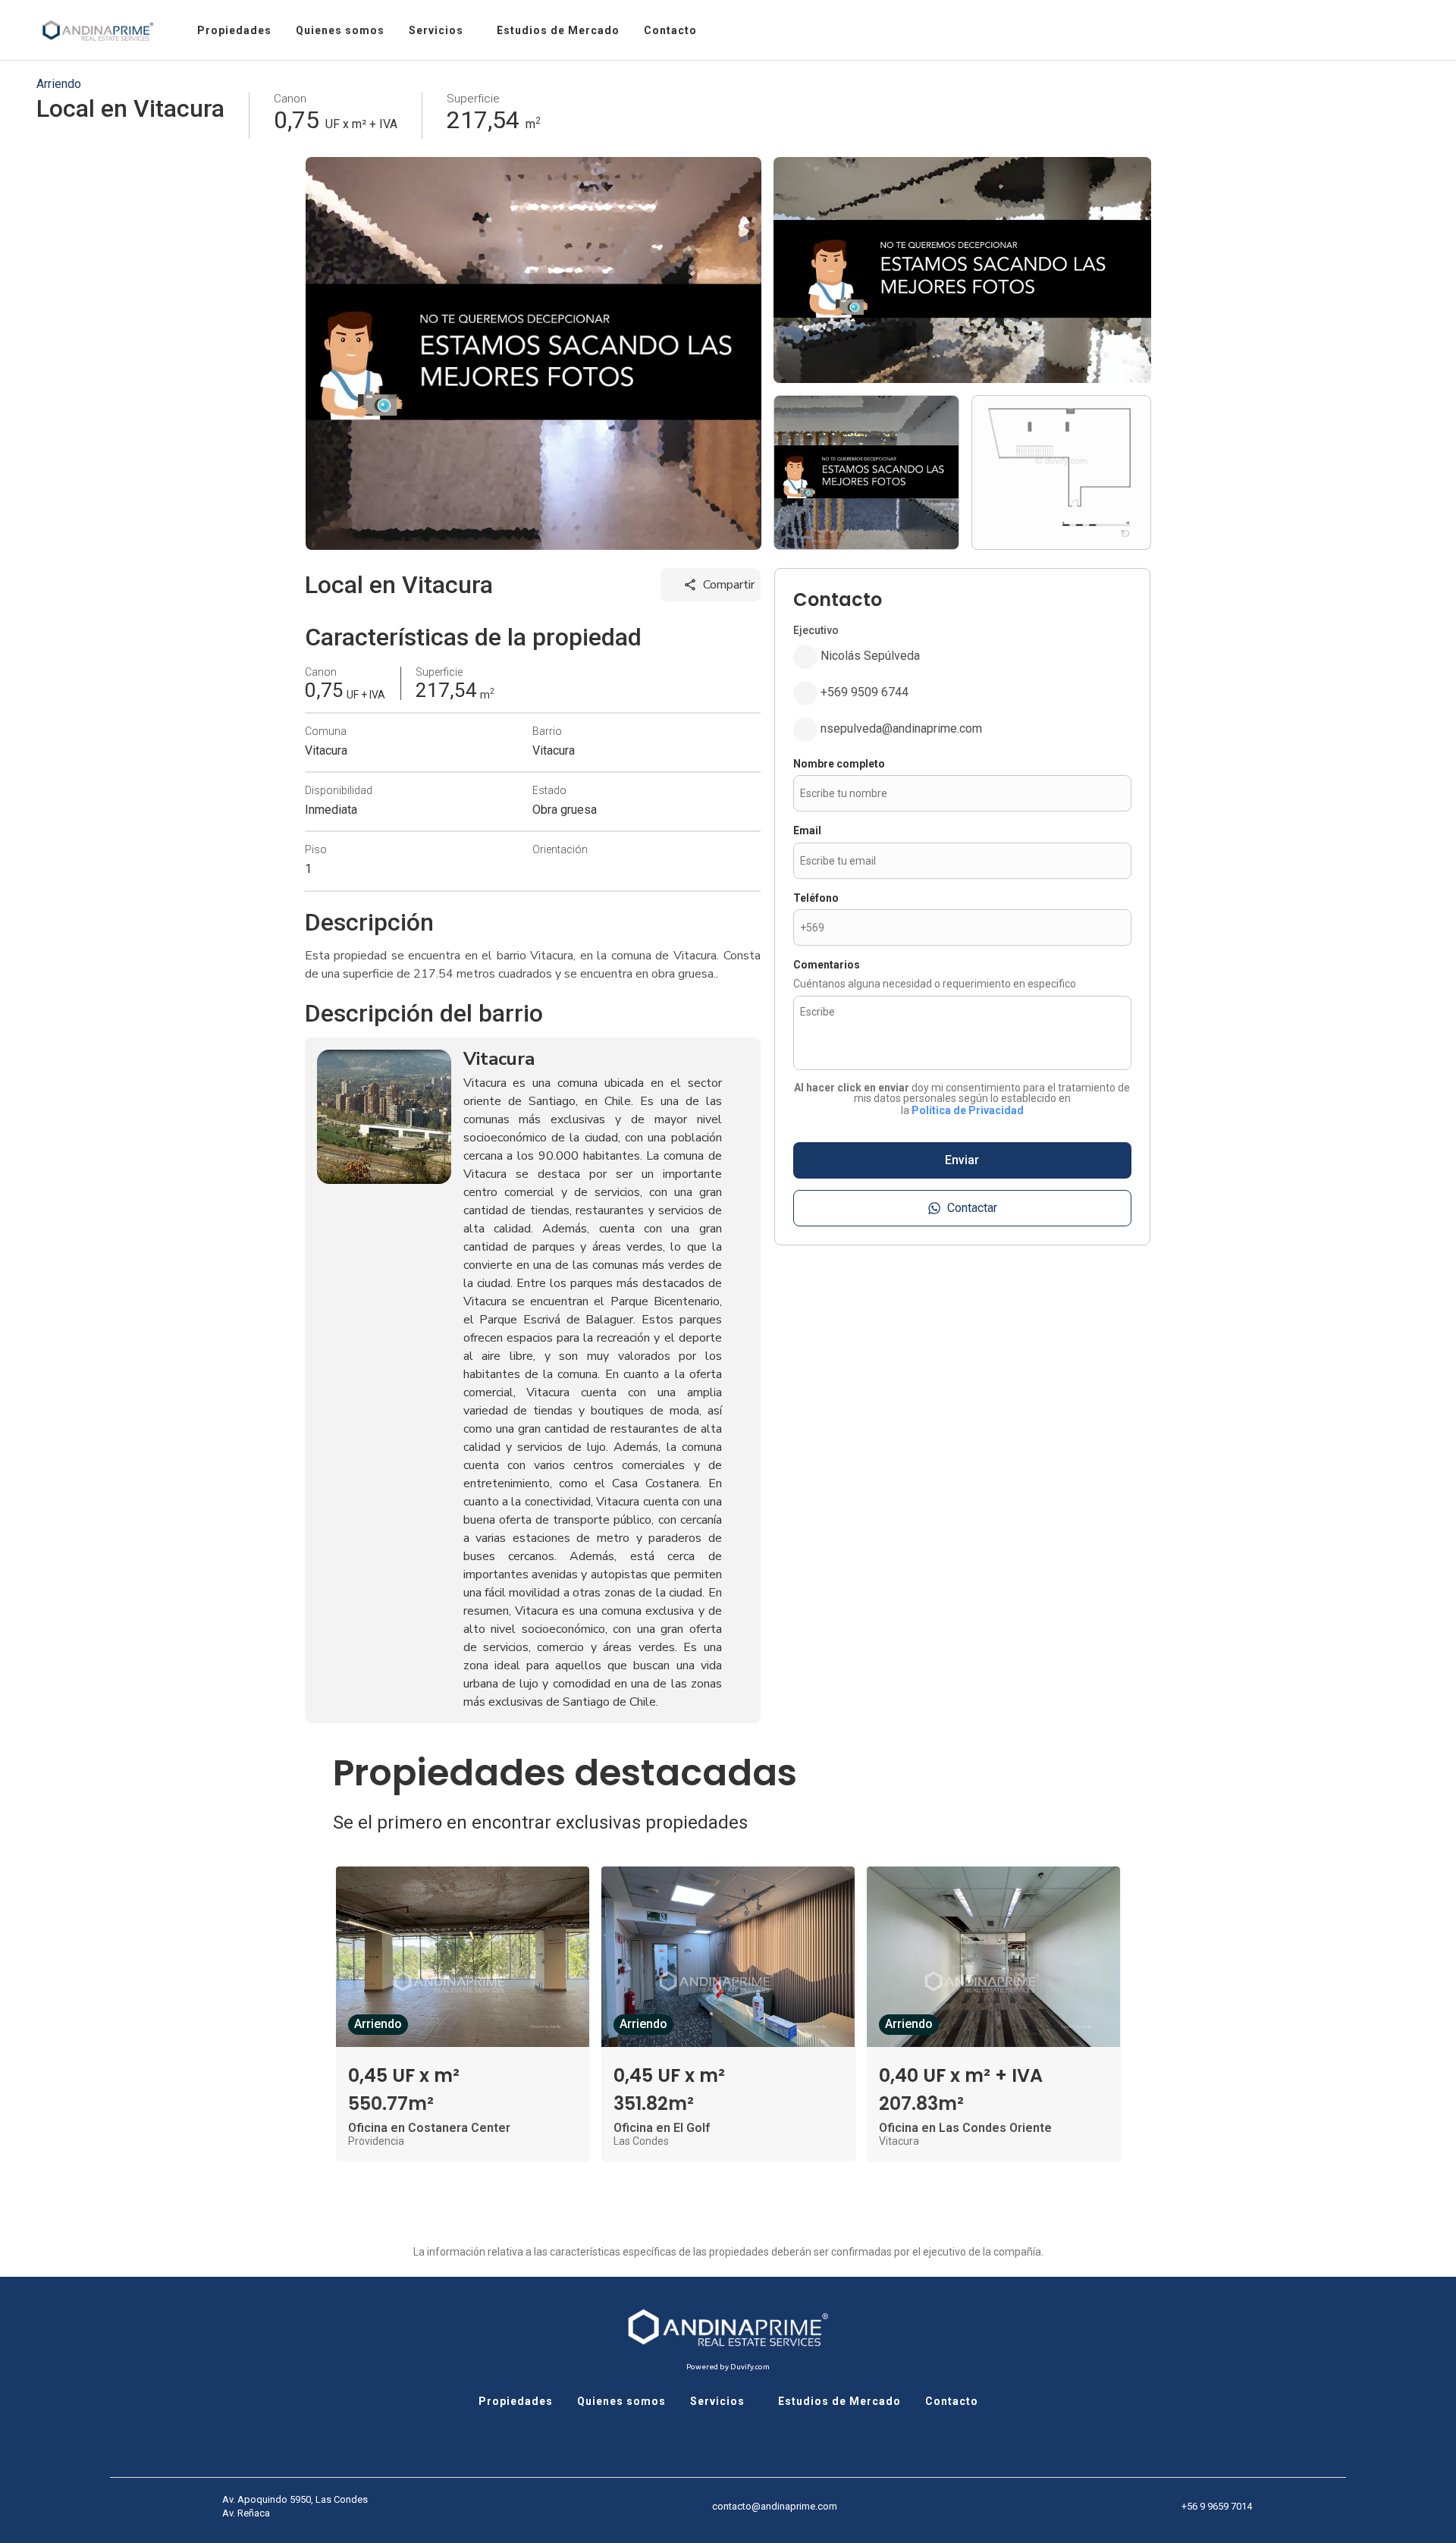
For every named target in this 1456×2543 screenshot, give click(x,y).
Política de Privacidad (968, 1110)
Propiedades (516, 2401)
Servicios (717, 2401)
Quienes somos (621, 2401)
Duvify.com (750, 2367)
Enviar (962, 1160)
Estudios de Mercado (839, 2401)
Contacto (952, 2401)
